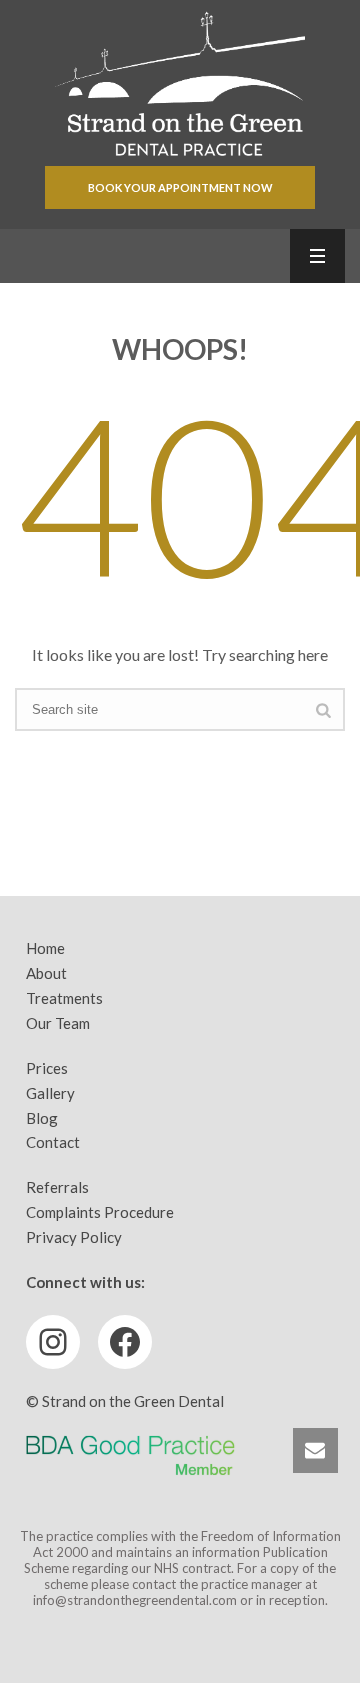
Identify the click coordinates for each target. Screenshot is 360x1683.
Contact (53, 1142)
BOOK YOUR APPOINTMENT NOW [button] (180, 187)
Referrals (57, 1187)
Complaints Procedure (100, 1212)
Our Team (58, 1023)
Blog (42, 1118)
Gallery (50, 1093)
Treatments (64, 998)
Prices (47, 1068)
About (46, 973)
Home (45, 948)
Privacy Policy (74, 1237)
